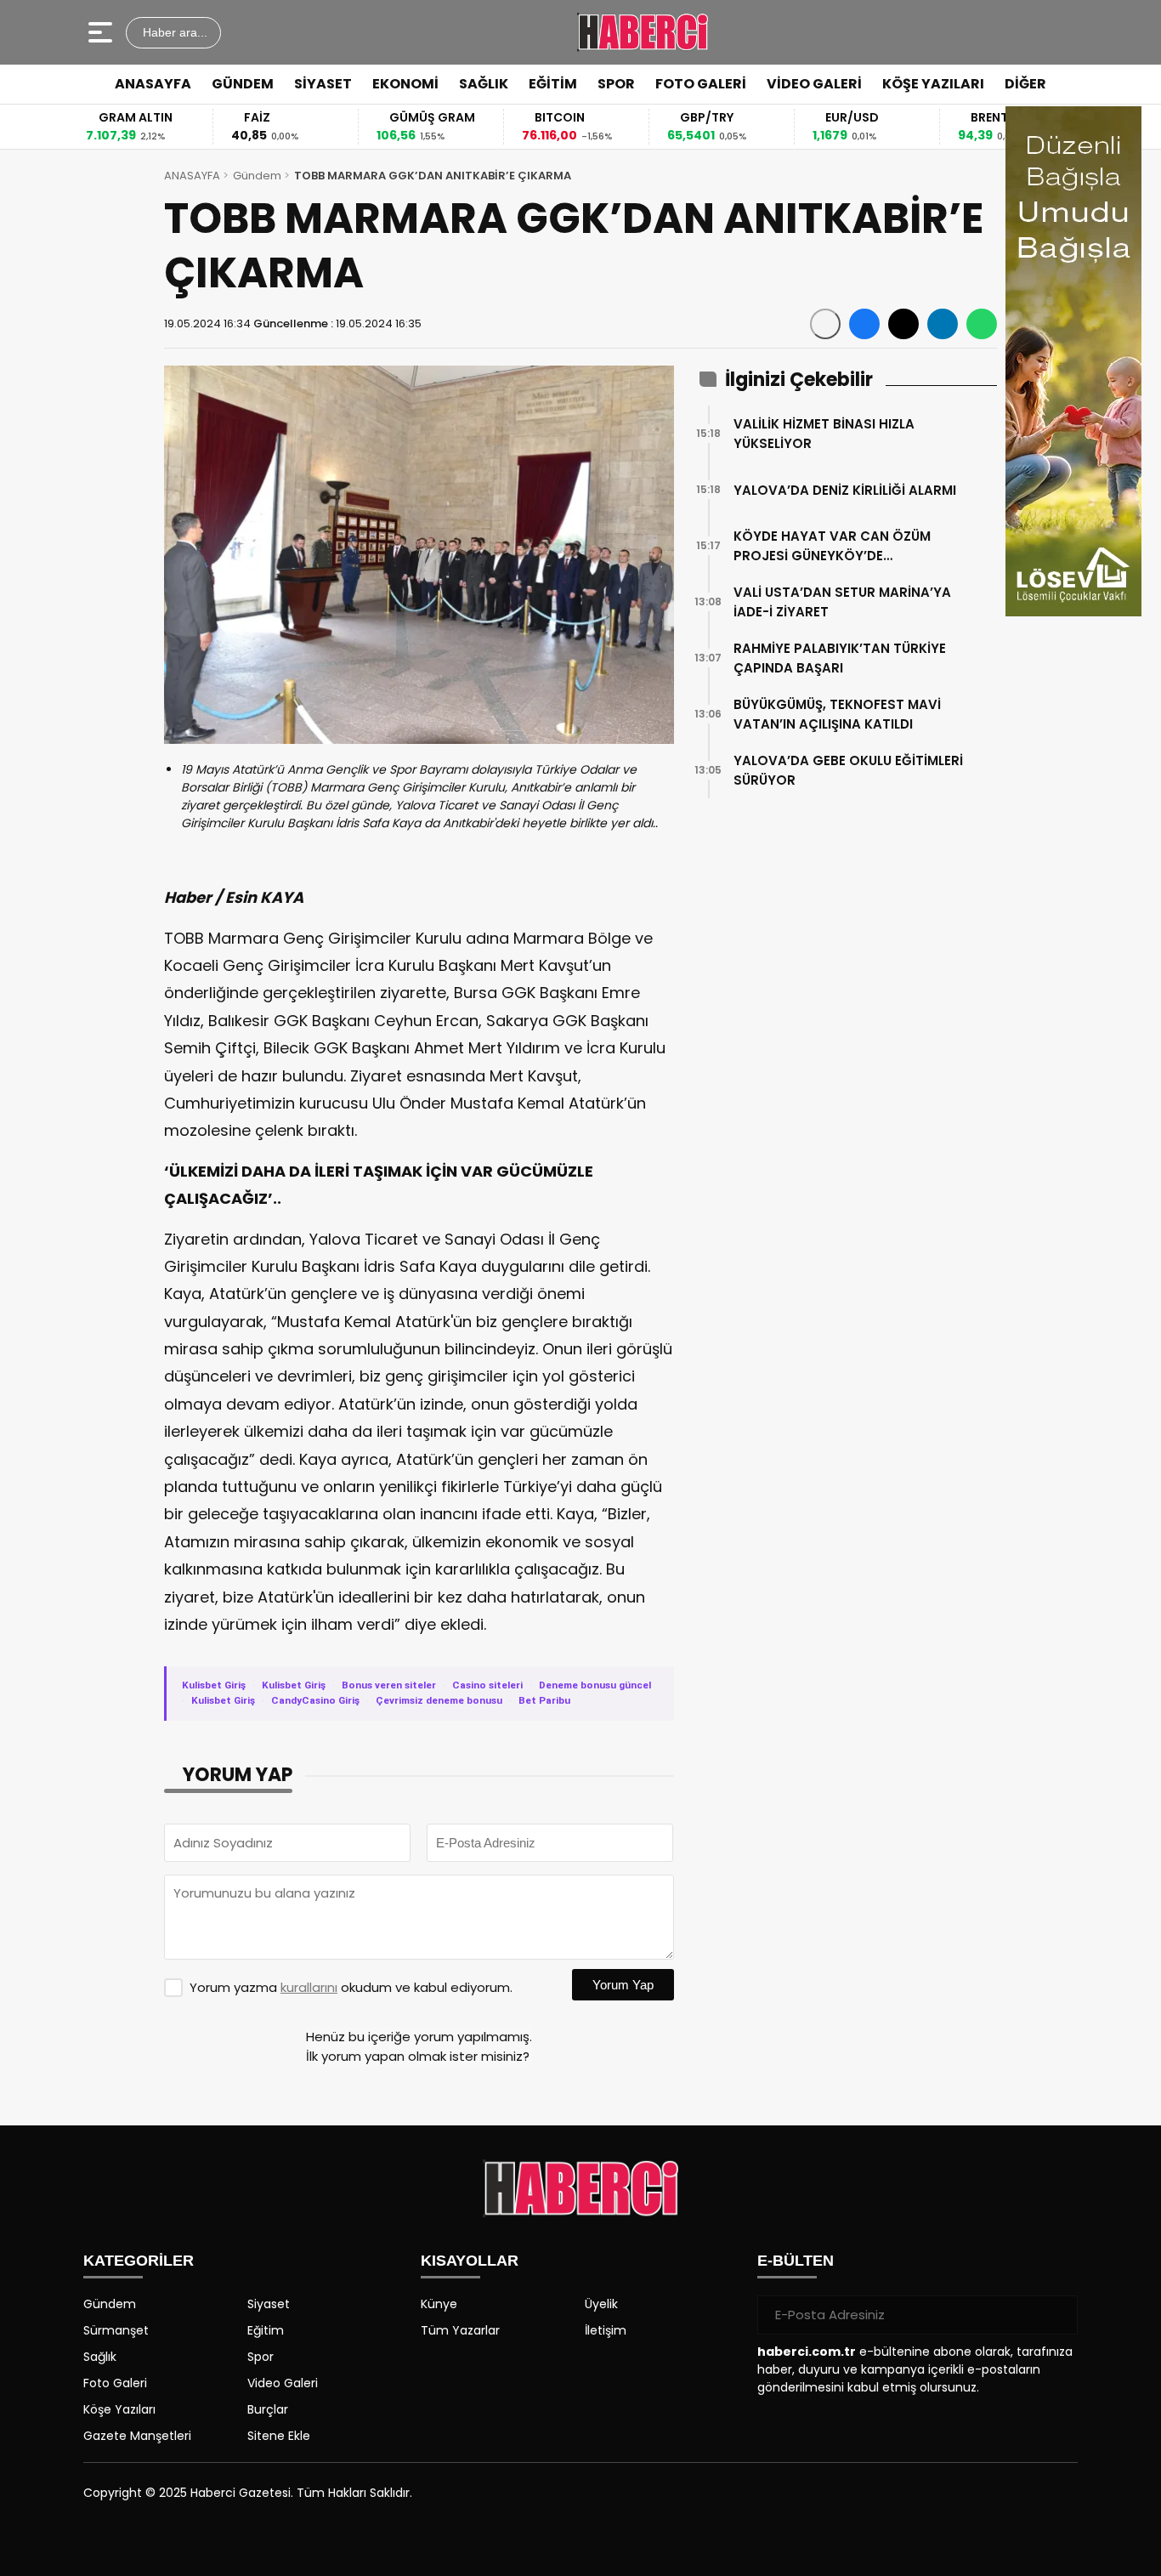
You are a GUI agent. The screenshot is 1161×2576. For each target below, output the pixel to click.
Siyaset (269, 2304)
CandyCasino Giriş (315, 1700)
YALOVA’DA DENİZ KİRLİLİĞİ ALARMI (845, 490)
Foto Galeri (115, 2383)
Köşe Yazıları (119, 2409)
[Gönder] (1058, 2315)
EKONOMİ (405, 84)
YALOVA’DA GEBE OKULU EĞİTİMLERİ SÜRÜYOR (848, 770)
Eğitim (266, 2330)
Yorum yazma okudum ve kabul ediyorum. (351, 1987)
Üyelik (601, 2304)
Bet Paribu (544, 1700)
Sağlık (100, 2357)
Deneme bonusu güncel (595, 1685)
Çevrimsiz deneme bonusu (439, 1700)
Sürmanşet (116, 2330)
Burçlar (268, 2409)
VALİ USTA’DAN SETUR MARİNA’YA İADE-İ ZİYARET (842, 602)
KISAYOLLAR (470, 2261)
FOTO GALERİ (701, 84)
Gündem (257, 176)
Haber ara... (173, 32)
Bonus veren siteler (389, 1685)
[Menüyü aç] (102, 32)
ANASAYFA (153, 84)
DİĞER (1025, 84)
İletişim (606, 2330)
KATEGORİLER (139, 2261)
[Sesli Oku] (825, 324)
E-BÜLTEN (796, 2261)
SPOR (616, 84)
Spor (261, 2357)
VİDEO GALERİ (814, 84)
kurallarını (309, 1987)
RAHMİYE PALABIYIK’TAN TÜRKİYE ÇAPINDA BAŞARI (840, 658)
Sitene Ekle (279, 2436)
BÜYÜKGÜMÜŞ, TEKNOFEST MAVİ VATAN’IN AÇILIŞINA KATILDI (837, 714)
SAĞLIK (484, 84)
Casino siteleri (487, 1685)
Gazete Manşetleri (137, 2436)
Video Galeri (283, 2383)
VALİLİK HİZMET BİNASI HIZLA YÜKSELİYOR (824, 434)
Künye (439, 2304)
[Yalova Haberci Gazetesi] (642, 32)
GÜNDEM (243, 84)
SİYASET (323, 84)
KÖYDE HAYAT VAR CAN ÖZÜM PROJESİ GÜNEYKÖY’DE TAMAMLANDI (832, 546)
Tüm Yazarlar (460, 2330)
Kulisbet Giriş (214, 1685)
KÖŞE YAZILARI (933, 84)
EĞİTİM (553, 84)
